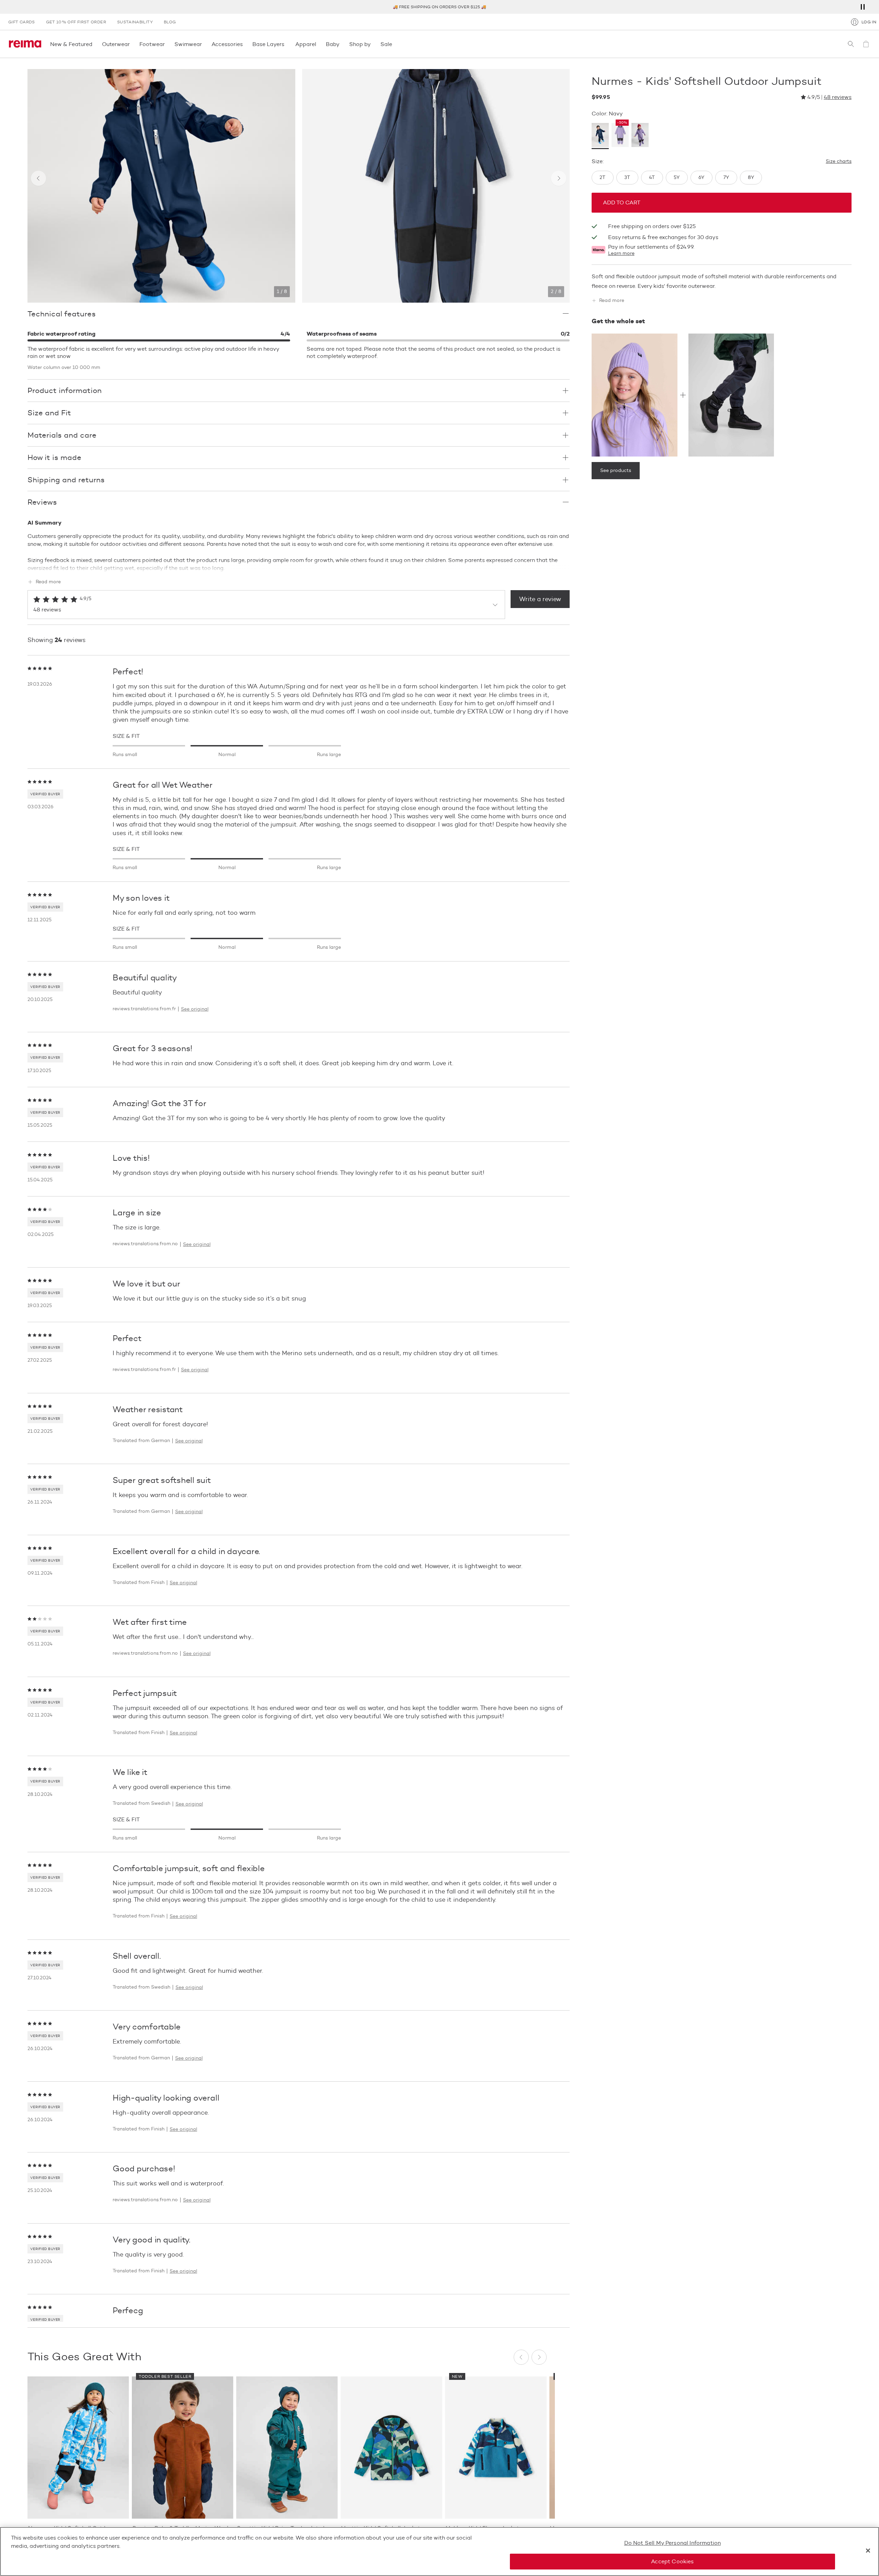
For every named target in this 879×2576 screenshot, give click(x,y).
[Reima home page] (25, 44)
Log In (869, 22)
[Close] (868, 2551)
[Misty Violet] (640, 136)
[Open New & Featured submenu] (94, 44)
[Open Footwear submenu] (167, 44)
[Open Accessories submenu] (245, 44)
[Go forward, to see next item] (559, 178)
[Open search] (851, 44)
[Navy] (600, 136)
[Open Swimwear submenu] (204, 44)
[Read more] (299, 567)
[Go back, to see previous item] (38, 178)
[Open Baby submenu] (342, 44)
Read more (48, 582)
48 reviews (838, 97)
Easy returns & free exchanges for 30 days (663, 238)
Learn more (621, 254)
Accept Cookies (672, 2561)
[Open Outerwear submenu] (132, 44)
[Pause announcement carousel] (863, 7)
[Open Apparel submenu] (318, 44)
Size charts (839, 161)
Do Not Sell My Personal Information (673, 2543)
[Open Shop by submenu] (373, 44)
